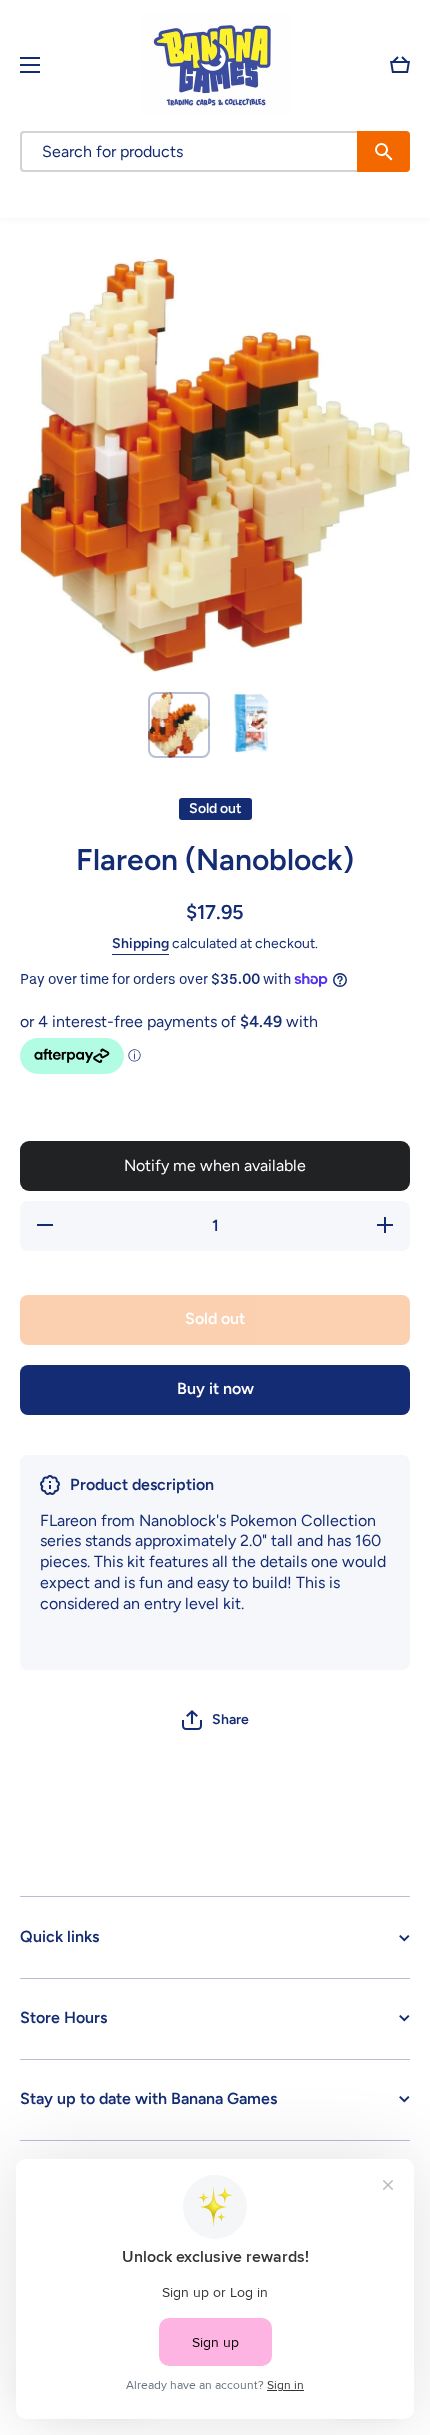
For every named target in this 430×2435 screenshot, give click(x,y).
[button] (400, 65)
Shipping (140, 943)
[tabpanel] (215, 1581)
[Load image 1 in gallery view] (179, 725)
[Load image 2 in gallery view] (251, 723)
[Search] (383, 151)
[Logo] (215, 64)
